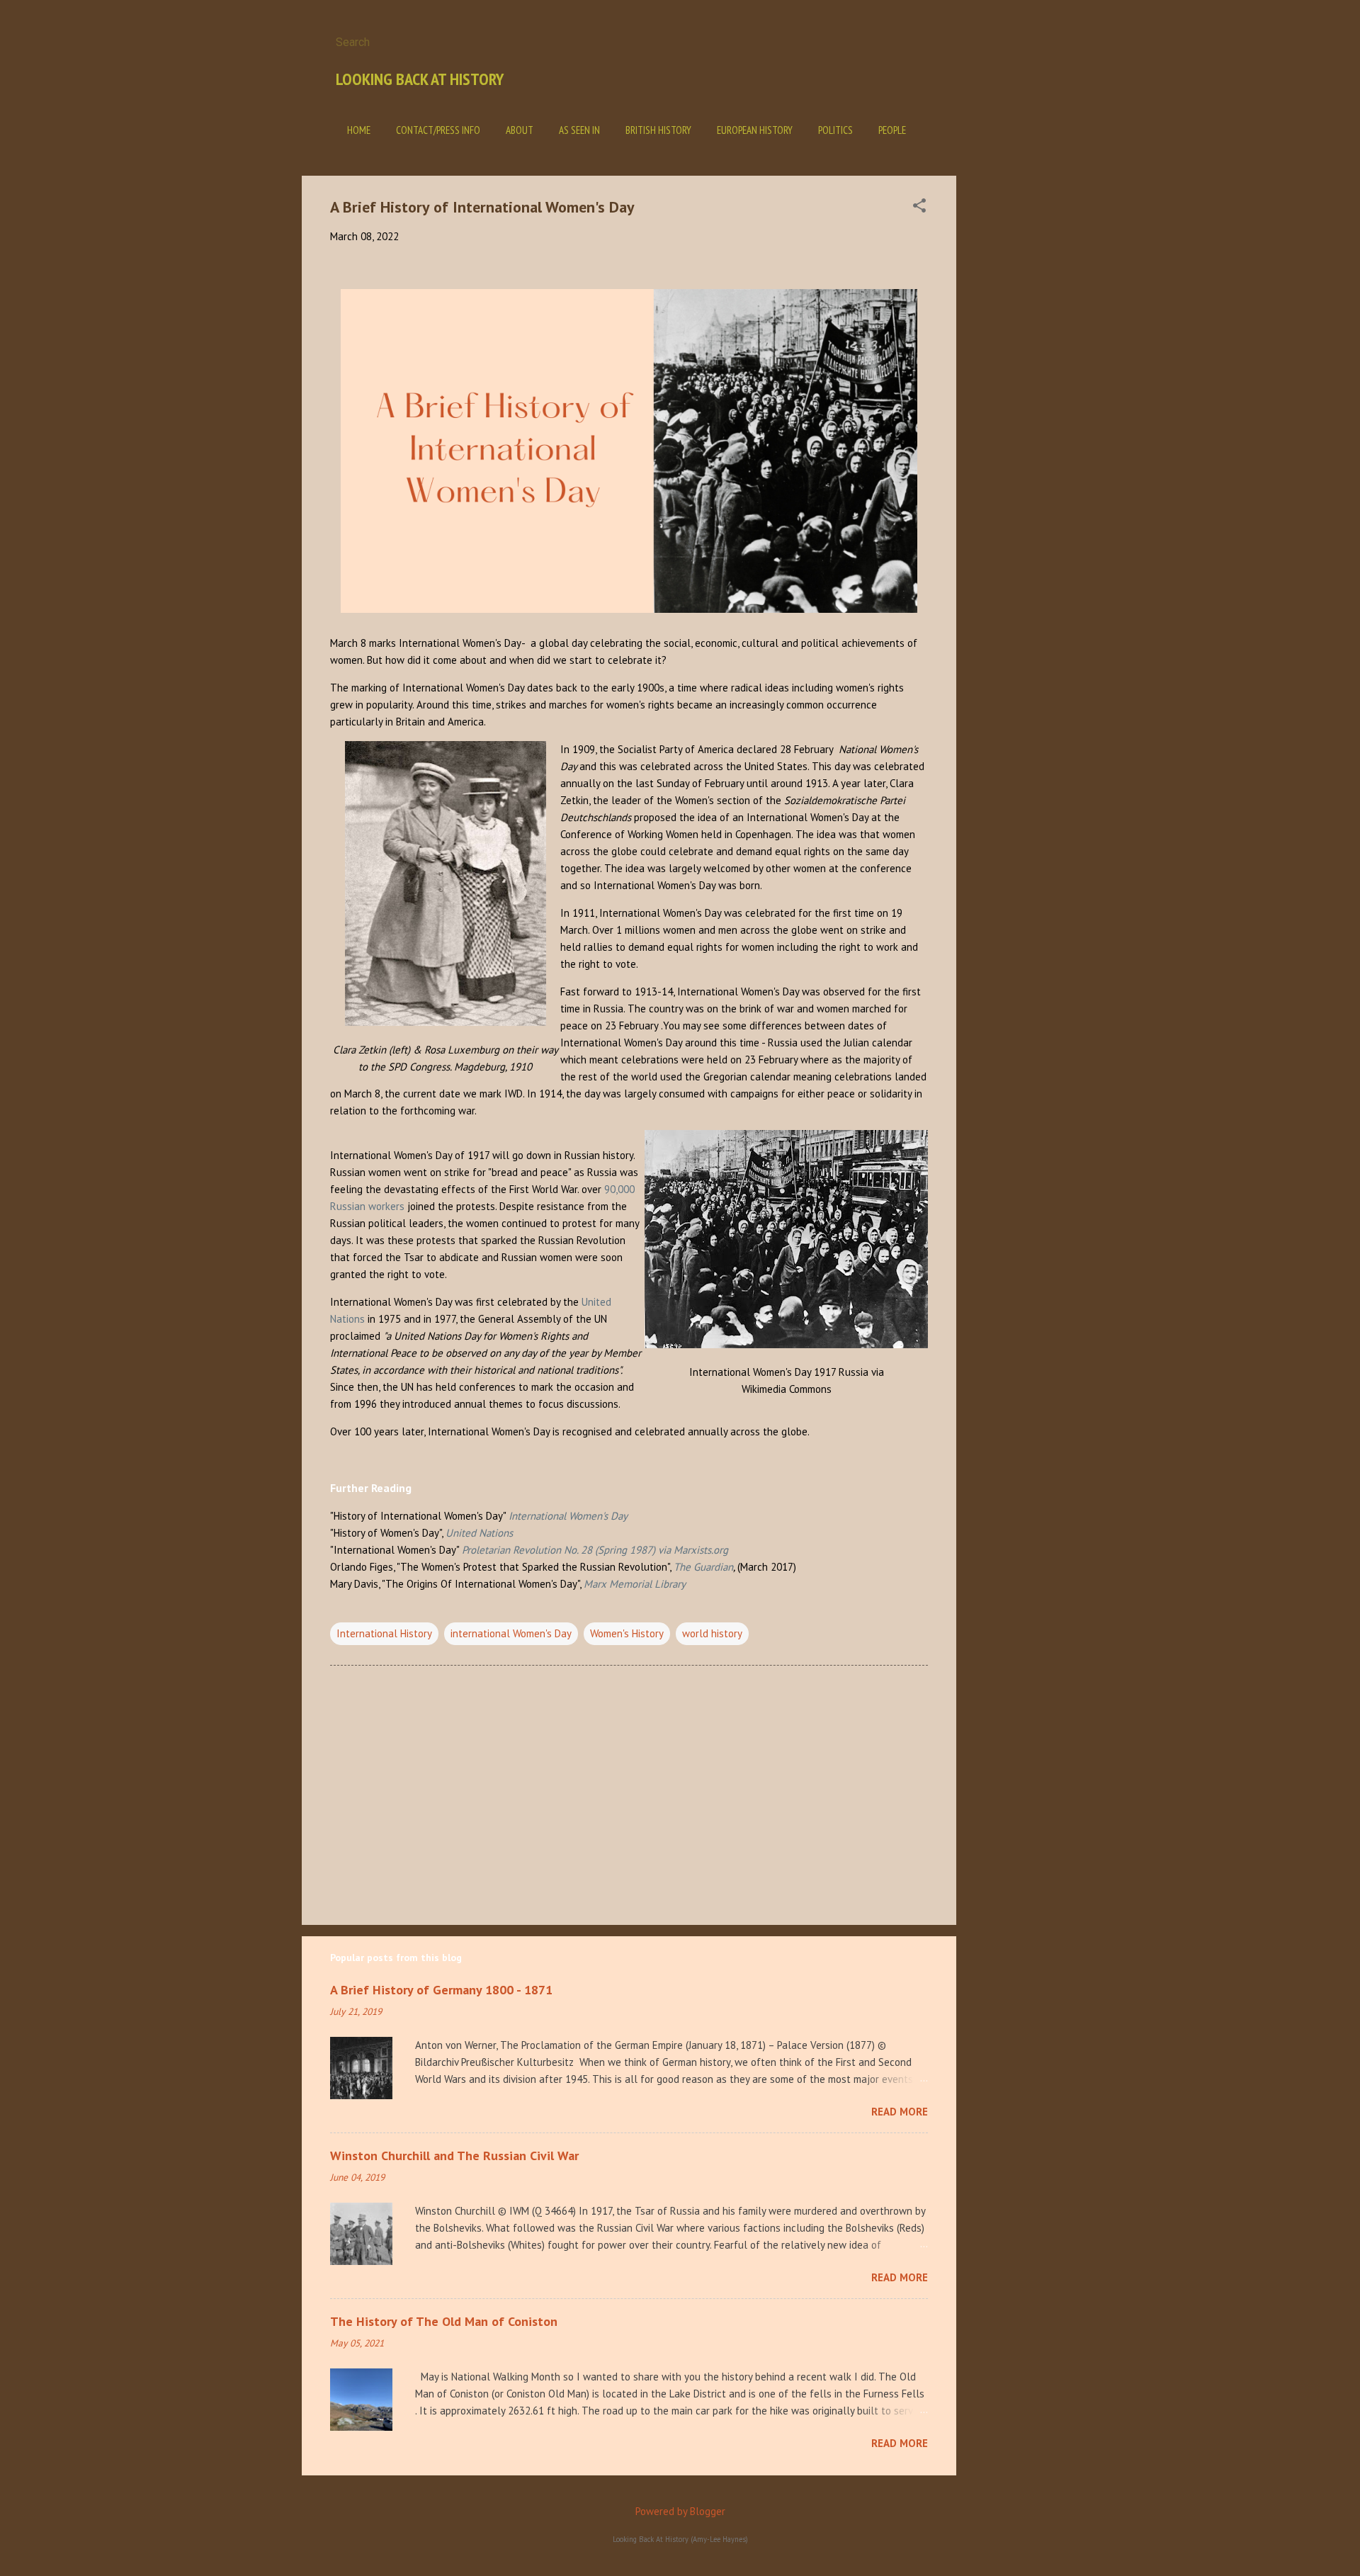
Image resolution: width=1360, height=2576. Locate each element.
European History (755, 130)
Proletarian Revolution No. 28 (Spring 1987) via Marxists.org (595, 1550)
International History (384, 1633)
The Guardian (703, 1567)
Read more (900, 2112)
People (892, 130)
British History (658, 130)
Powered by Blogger (680, 2511)
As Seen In (579, 130)
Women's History (627, 1633)
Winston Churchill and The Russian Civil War (454, 2156)
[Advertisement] (1013, 388)
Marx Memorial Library (635, 1584)
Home (359, 130)
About (520, 130)
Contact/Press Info (438, 130)
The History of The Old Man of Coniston (444, 2321)
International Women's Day (568, 1516)
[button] (919, 207)
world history (712, 1633)
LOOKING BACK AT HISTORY (420, 79)
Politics (835, 130)
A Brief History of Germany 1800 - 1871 (441, 1990)
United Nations (479, 1533)
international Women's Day (511, 1633)
